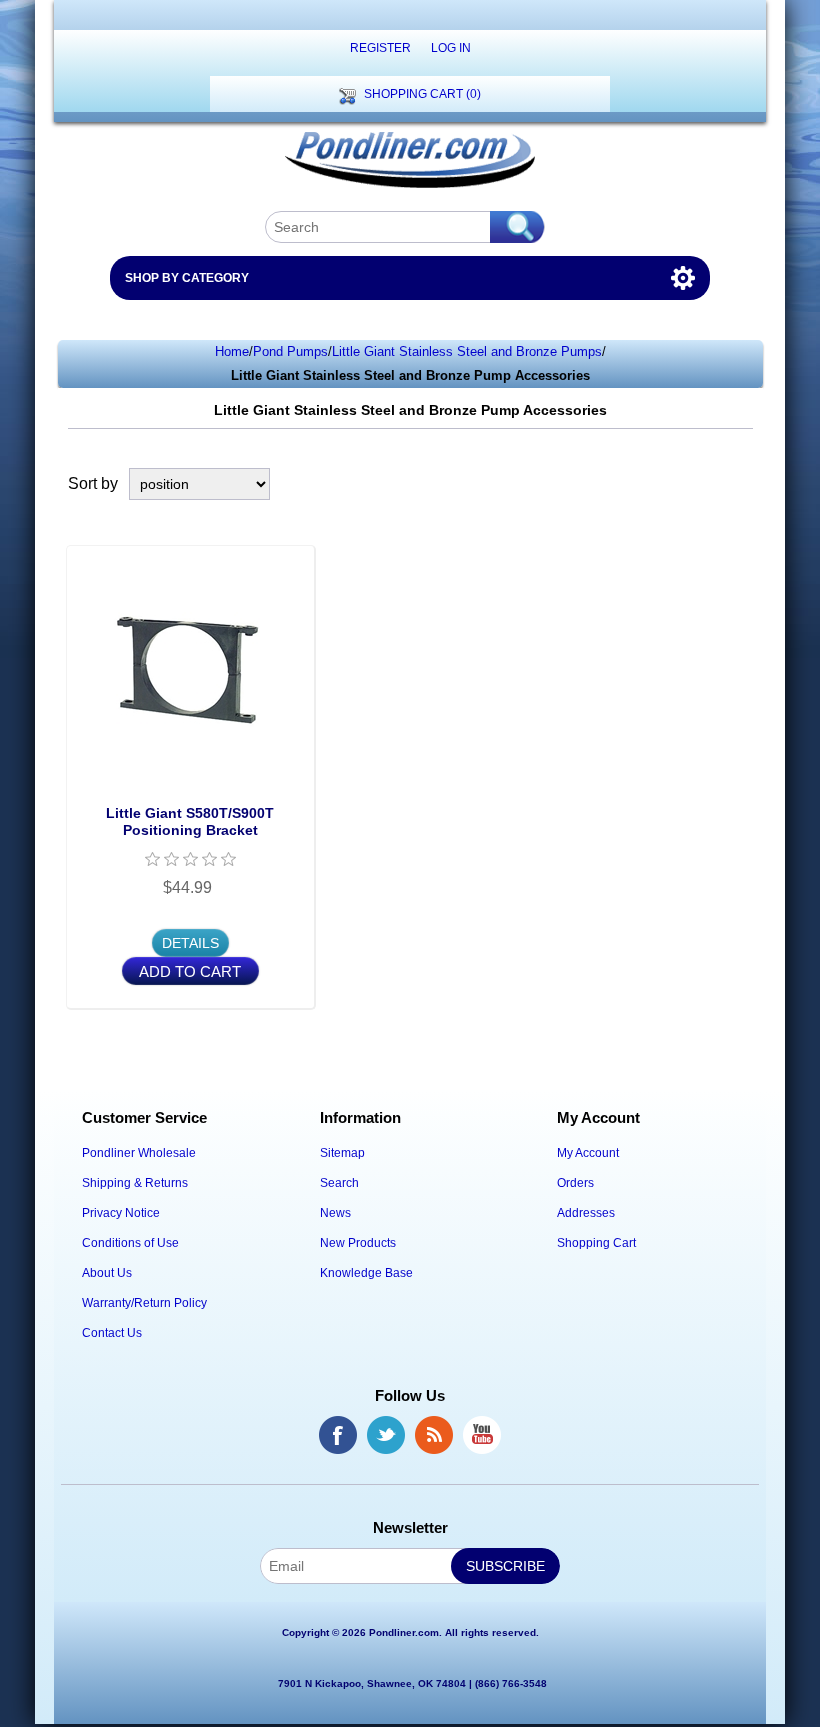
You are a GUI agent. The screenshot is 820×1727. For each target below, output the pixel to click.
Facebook (338, 1435)
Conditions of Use (130, 1243)
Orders (575, 1183)
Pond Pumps (290, 351)
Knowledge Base (366, 1273)
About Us (107, 1273)
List (741, 484)
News (335, 1213)
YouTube (482, 1435)
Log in (451, 48)
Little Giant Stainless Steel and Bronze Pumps (467, 351)
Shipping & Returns (135, 1183)
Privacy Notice (121, 1213)
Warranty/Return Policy (144, 1303)
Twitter (386, 1435)
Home (232, 351)
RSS (434, 1435)
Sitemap (342, 1153)
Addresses (586, 1213)
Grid (705, 484)
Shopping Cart (596, 1243)
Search (339, 1183)
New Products (358, 1243)
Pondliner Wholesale (139, 1153)
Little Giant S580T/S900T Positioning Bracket (190, 821)
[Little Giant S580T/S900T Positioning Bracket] (190, 669)
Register (380, 48)
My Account (588, 1153)
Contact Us (112, 1333)
